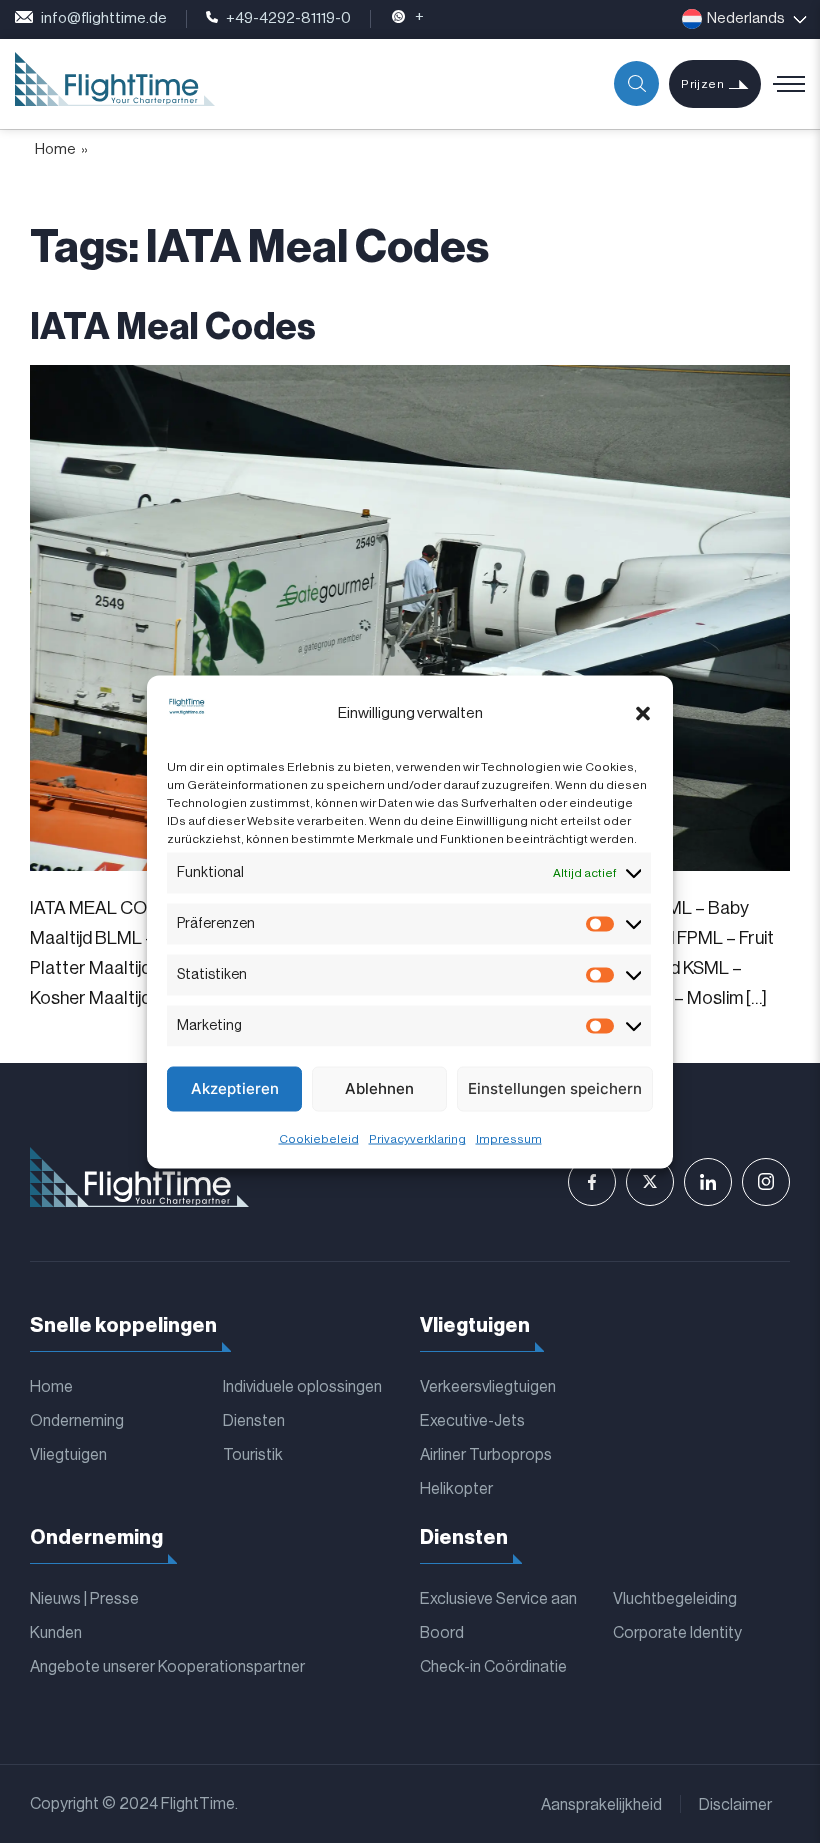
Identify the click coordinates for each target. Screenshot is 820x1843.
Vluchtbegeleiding (675, 1599)
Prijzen (702, 84)
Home (55, 149)
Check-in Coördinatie (493, 1667)
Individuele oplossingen (302, 1387)
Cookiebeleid (319, 1138)
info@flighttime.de (104, 18)
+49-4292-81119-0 (288, 18)
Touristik (253, 1455)
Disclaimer (735, 1805)
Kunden (56, 1633)
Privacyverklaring (417, 1138)
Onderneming (77, 1421)
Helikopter (456, 1489)
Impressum (509, 1138)
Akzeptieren (235, 1088)
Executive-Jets (472, 1421)
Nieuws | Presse (84, 1599)
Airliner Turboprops (486, 1455)
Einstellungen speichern (555, 1088)
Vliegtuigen (68, 1455)
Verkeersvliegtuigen (488, 1387)
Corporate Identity (677, 1633)
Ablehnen (379, 1088)
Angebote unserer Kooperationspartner (167, 1667)
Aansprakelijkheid (601, 1805)
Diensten (254, 1421)
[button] (643, 714)
